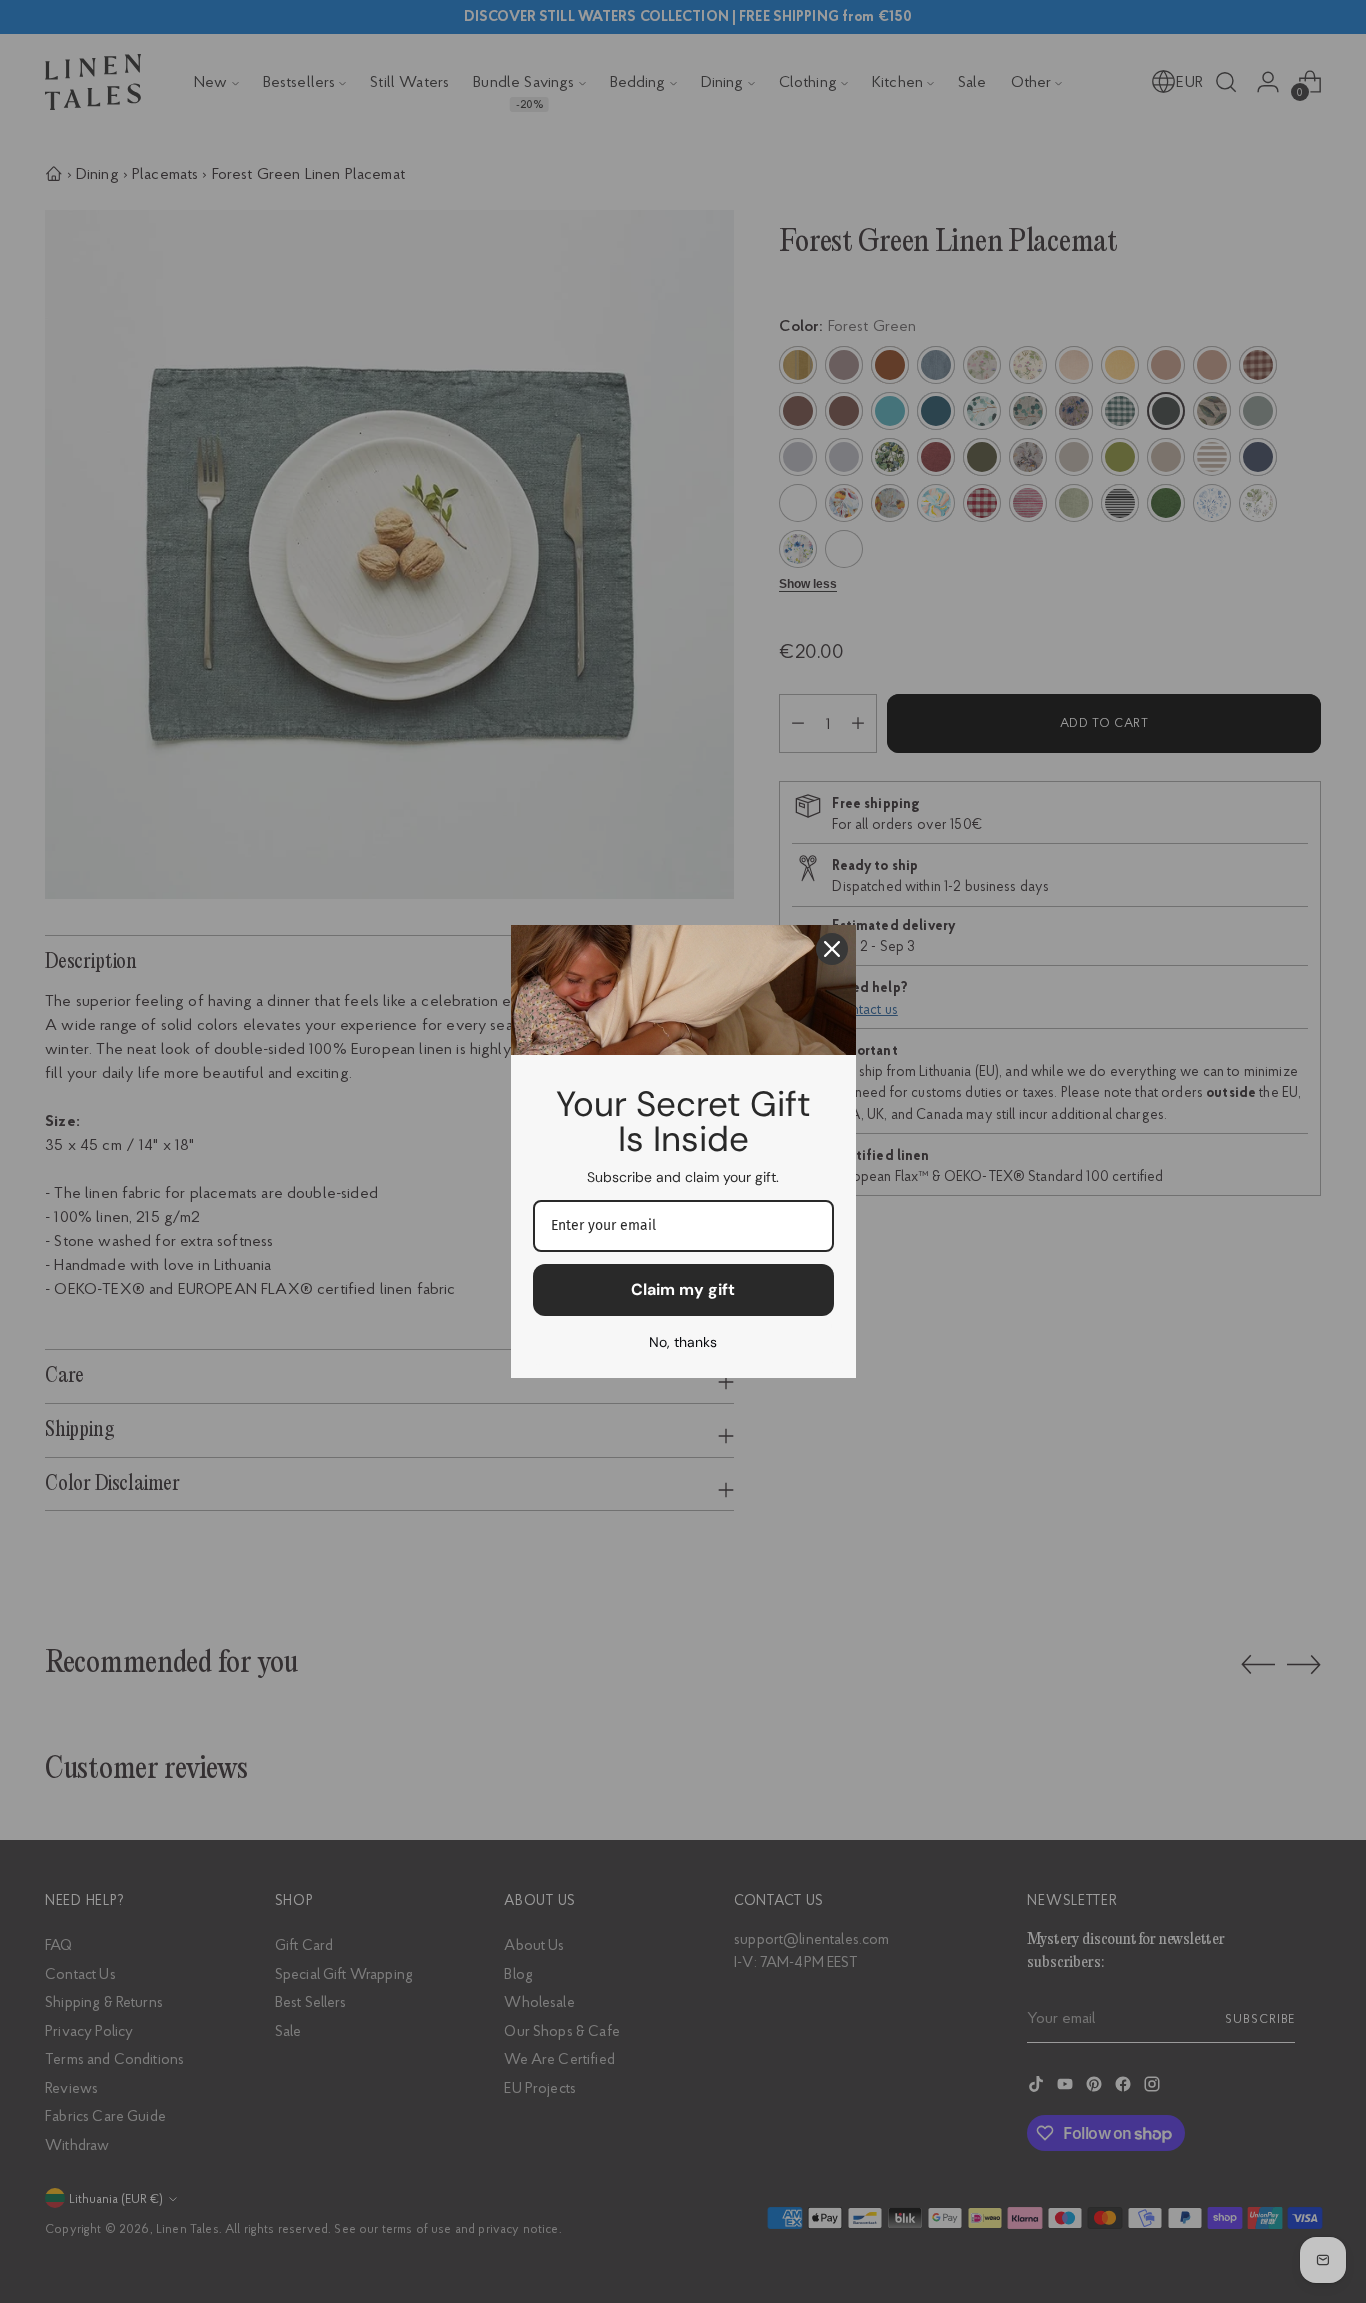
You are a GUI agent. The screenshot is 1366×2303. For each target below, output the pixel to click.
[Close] (832, 949)
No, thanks (683, 1342)
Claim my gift (683, 1289)
